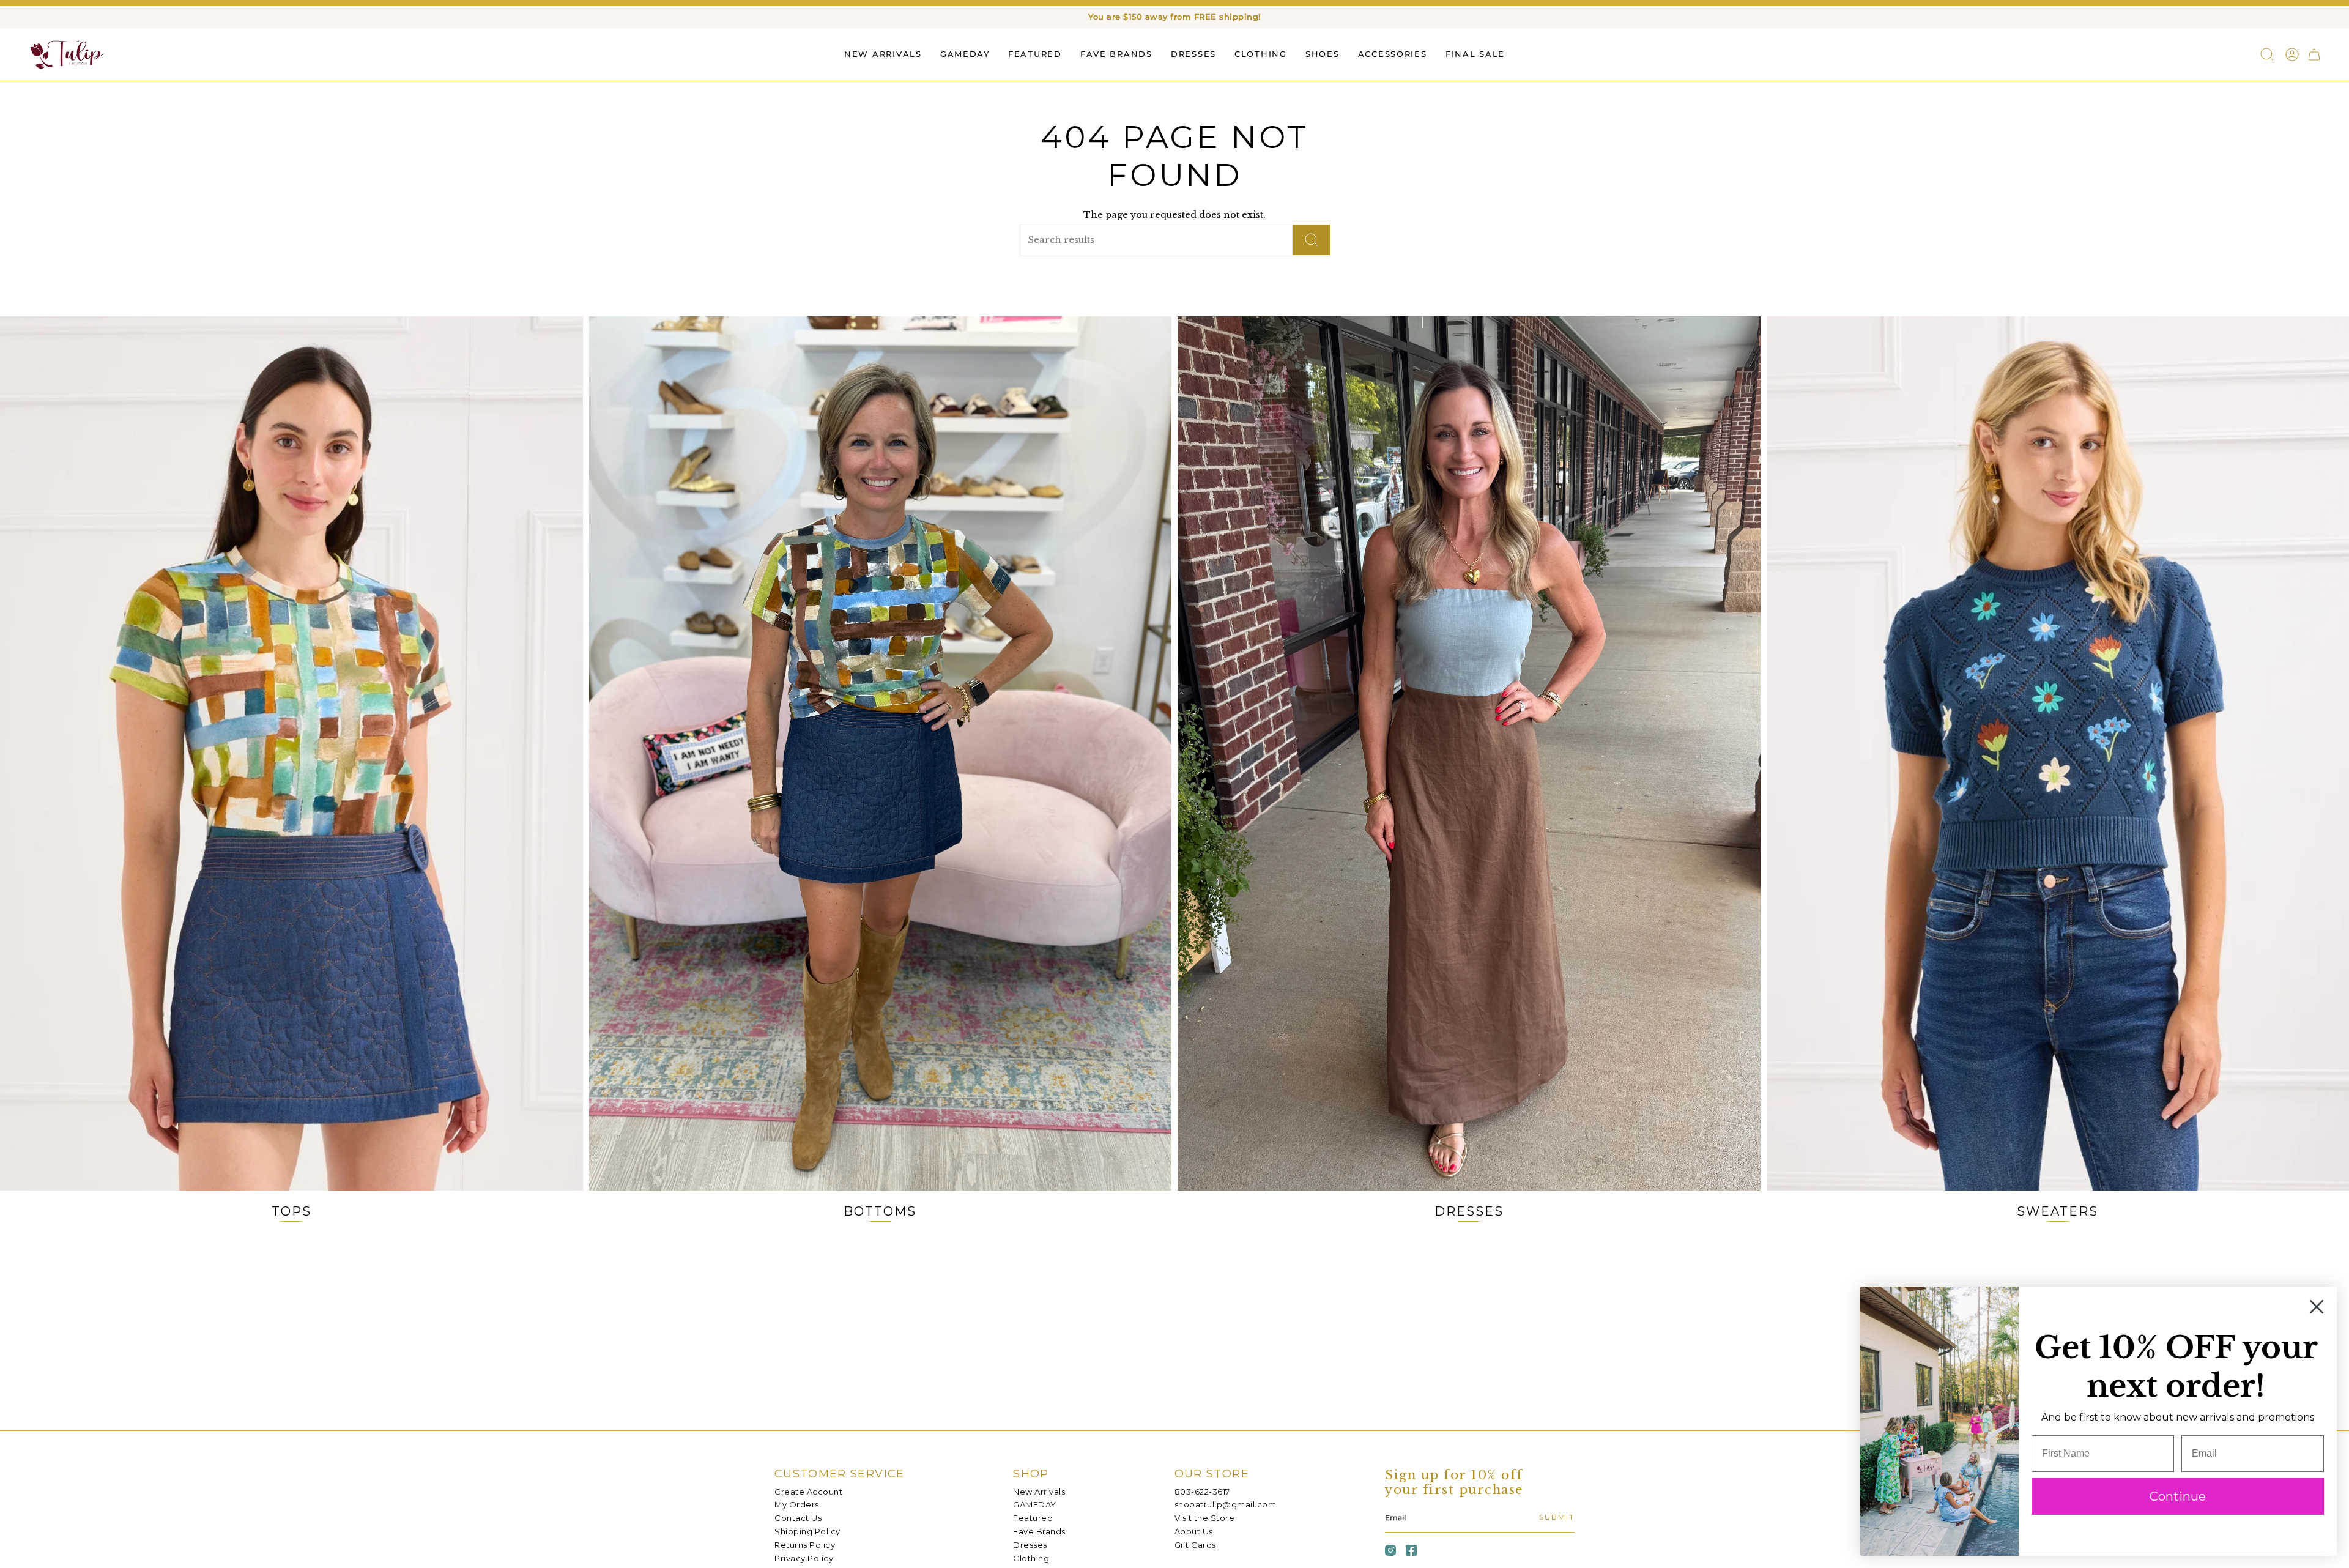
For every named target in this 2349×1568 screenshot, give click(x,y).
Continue (2178, 1496)
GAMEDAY (1035, 1504)
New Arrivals (1039, 1492)
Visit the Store (1205, 1518)
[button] (1035, 54)
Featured (1033, 1518)
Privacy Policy (804, 1558)
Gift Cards (1195, 1545)
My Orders (797, 1504)
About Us (1194, 1531)
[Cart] (2314, 54)
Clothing (1031, 1558)
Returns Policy (805, 1545)
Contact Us (798, 1518)
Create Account (808, 1492)
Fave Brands (1039, 1531)
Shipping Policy (807, 1531)
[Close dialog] (2317, 1307)
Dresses (1030, 1545)
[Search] (1312, 240)
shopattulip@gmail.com (1226, 1504)
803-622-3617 (1202, 1492)
